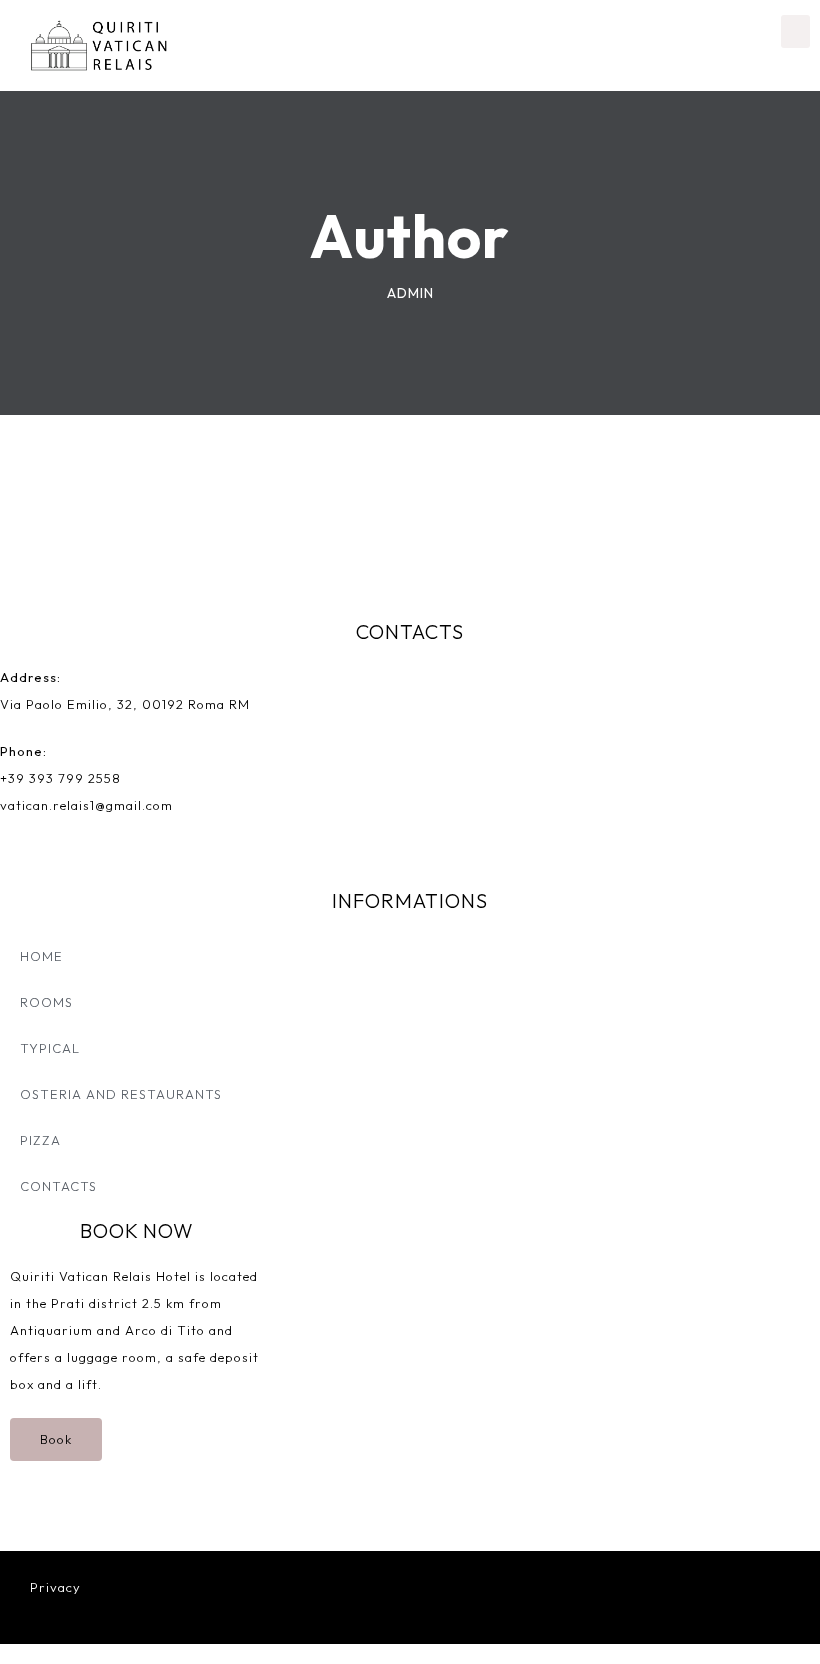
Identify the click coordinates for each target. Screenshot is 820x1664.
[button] (795, 31)
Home (41, 956)
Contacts (58, 1186)
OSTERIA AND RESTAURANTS (121, 1094)
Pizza (40, 1140)
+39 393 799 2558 (60, 778)
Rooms (46, 1002)
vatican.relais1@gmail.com (86, 805)
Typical (50, 1048)
